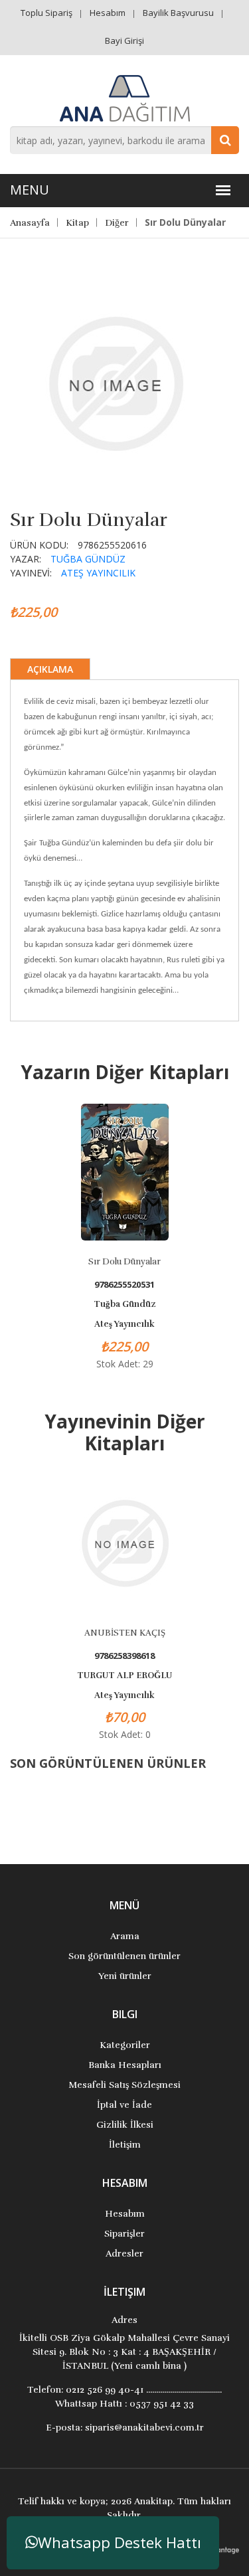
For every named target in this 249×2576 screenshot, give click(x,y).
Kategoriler (125, 2045)
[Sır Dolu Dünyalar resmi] (116, 383)
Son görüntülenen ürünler (124, 1956)
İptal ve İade (124, 2105)
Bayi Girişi (124, 41)
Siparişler (124, 2234)
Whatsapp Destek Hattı (120, 2542)
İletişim (125, 2145)
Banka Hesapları (125, 2065)
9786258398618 (124, 1656)
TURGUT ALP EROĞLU (124, 1675)
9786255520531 (124, 1285)
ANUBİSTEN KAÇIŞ (125, 1633)
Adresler (124, 2254)
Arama (125, 1936)
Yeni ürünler (125, 1976)
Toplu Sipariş (46, 13)
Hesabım (108, 13)
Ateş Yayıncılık (98, 573)
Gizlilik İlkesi (125, 2125)
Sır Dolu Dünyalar (124, 1262)
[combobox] (124, 140)
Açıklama (50, 669)
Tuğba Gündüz (88, 559)
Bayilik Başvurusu (178, 13)
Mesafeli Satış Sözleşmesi (124, 2085)
